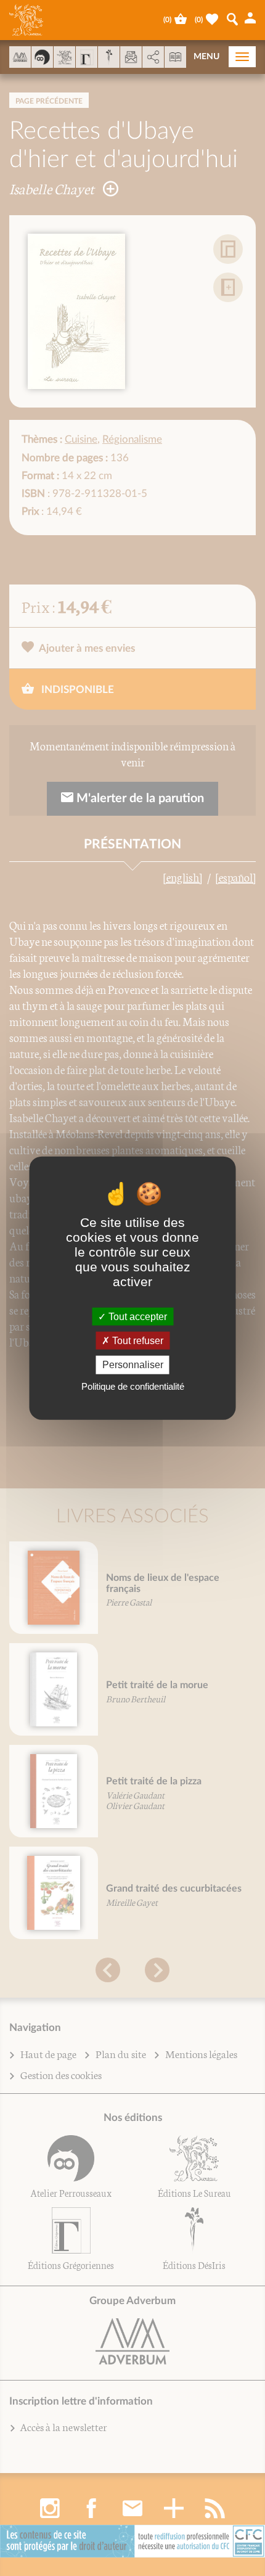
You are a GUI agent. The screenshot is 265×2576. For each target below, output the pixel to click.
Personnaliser (133, 1365)
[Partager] (153, 57)
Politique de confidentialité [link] (133, 1386)
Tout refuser (137, 1341)
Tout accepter (137, 1317)
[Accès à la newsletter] (131, 57)
